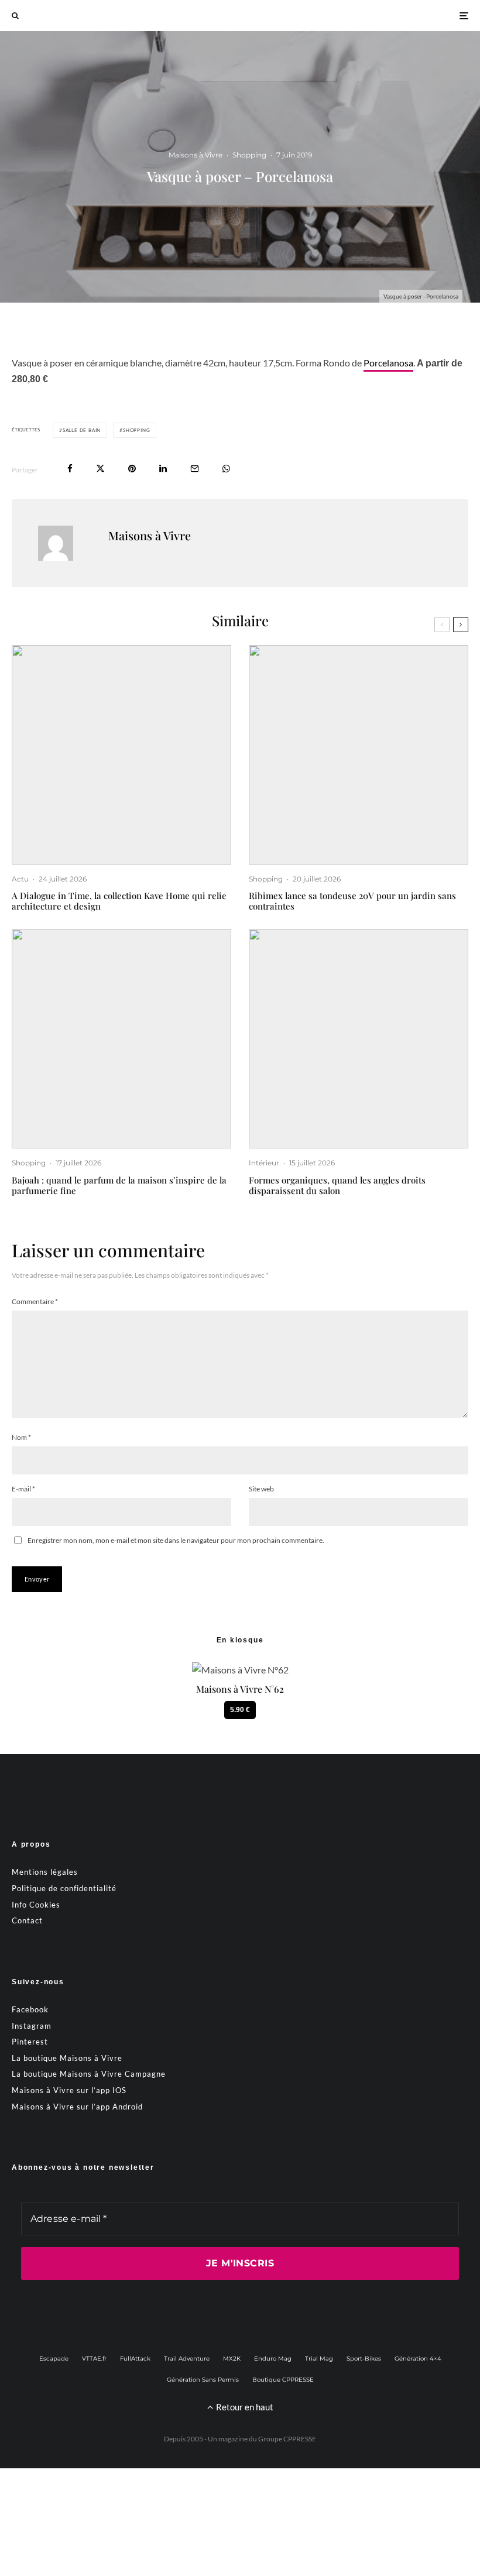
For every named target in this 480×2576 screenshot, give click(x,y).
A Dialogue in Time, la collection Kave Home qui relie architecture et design (119, 901)
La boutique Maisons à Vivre (67, 2058)
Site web (261, 1489)
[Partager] (70, 469)
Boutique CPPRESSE (283, 2380)
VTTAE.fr (94, 2359)
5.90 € (240, 1710)
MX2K (232, 2359)
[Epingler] (132, 469)
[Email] (195, 469)
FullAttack (135, 2359)
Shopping (249, 155)
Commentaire (35, 1301)
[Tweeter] (100, 469)
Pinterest (30, 2042)
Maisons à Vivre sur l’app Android (77, 2107)
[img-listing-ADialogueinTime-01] (121, 755)
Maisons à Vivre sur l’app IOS (69, 2090)
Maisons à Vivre (196, 155)
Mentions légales (45, 1872)
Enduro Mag (273, 2359)
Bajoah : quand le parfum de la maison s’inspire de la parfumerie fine (119, 1185)
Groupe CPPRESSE (287, 2439)
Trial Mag (319, 2359)
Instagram (32, 2026)
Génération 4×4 (418, 2359)
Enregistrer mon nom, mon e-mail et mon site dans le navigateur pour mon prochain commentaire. (176, 1540)
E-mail (23, 1489)
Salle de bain (82, 430)
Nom (21, 1437)
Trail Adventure (187, 2359)
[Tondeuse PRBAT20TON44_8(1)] (359, 755)
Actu (20, 879)
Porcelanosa (388, 363)
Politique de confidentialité (64, 1888)
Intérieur (264, 1163)
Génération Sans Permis (203, 2380)
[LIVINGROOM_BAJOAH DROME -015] (121, 1039)
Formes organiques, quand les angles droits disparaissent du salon (337, 1185)
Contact (27, 1920)
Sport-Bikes (364, 2359)
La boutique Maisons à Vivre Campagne (89, 2074)
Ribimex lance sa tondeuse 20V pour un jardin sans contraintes (352, 901)
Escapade (54, 2359)
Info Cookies (36, 1905)
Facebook (30, 2009)
